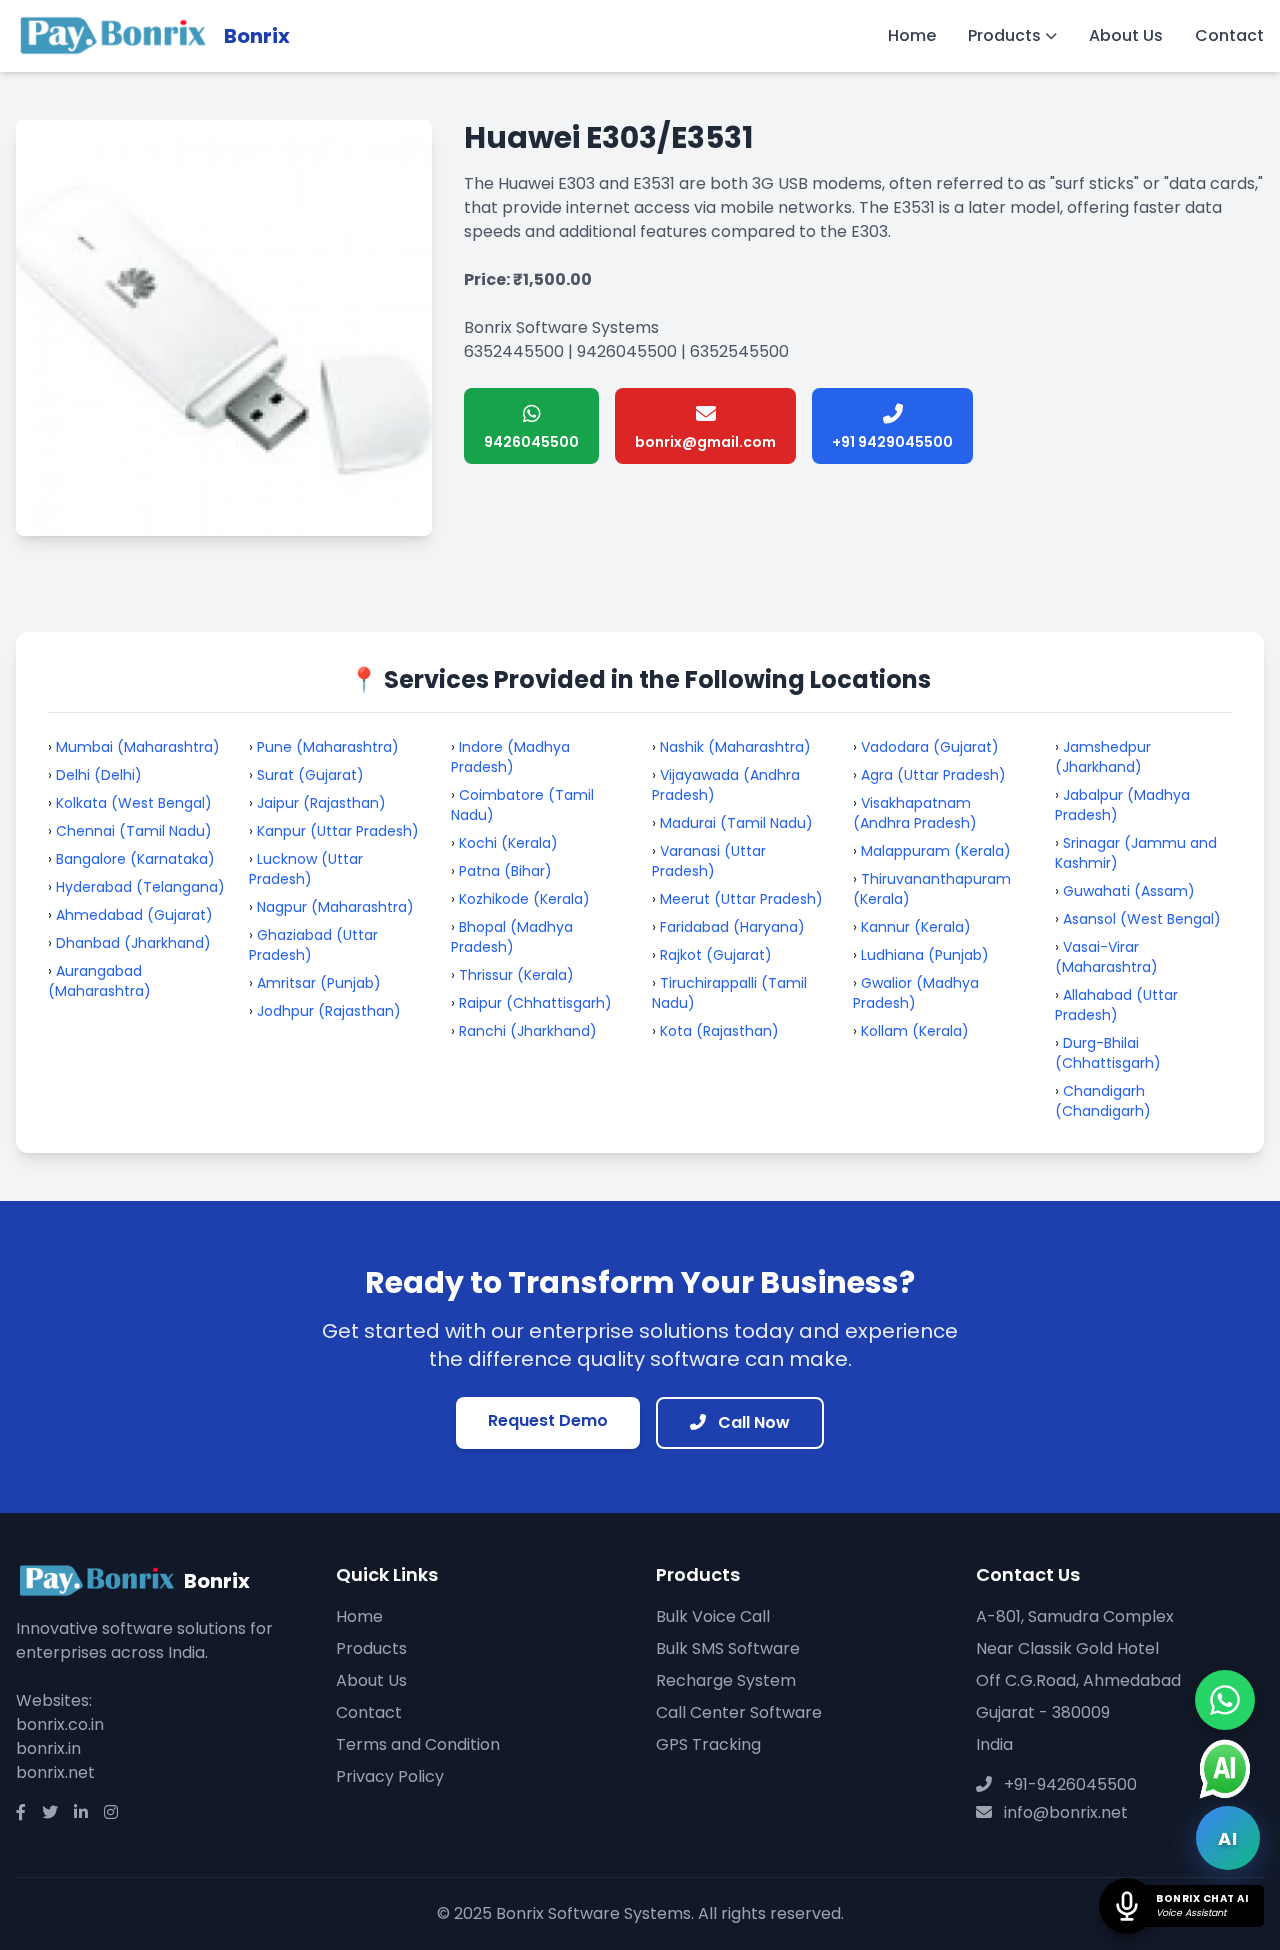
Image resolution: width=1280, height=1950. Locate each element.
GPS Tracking (708, 1744)
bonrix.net (55, 1772)
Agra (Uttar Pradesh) (933, 775)
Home (912, 35)
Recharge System (726, 1680)
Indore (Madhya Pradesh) (510, 757)
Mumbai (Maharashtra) (138, 747)
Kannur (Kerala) (916, 927)
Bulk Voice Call (713, 1616)
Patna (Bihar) (505, 871)
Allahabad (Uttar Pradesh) (1116, 1005)
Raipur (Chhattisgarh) (535, 1003)
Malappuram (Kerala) (936, 851)
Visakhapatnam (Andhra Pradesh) (915, 813)
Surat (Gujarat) (310, 775)
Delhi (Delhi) (99, 775)
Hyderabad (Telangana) (140, 887)
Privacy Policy (390, 1776)
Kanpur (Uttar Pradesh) (338, 831)
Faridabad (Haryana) (732, 927)
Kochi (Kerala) (508, 843)
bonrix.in (48, 1748)
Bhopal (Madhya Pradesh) (512, 937)
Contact (1229, 35)
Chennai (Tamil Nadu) (134, 831)
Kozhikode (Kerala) (524, 899)
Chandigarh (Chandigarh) (1103, 1101)
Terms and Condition (418, 1744)
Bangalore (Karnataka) (135, 859)
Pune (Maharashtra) (328, 747)
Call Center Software (739, 1712)
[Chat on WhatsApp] (1225, 1700)
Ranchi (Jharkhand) (528, 1031)
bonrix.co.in (60, 1724)
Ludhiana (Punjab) (925, 955)
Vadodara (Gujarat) (930, 747)
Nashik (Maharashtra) (735, 747)
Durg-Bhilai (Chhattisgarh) (1108, 1053)
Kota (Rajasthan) (719, 1031)
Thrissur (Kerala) (516, 975)
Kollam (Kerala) (915, 1031)
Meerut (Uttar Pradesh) (741, 899)
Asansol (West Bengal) (1142, 919)
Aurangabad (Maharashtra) (99, 981)
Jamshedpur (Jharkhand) (1103, 757)
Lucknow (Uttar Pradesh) (306, 869)
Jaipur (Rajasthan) (321, 803)
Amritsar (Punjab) (319, 983)
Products (1004, 35)
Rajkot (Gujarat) (716, 955)
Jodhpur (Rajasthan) (329, 1011)
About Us (1126, 35)
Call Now (752, 1422)
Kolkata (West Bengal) (134, 803)
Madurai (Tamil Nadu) (736, 823)
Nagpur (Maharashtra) (335, 907)
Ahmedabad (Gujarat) (134, 915)
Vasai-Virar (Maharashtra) (1106, 957)
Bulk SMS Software (728, 1648)
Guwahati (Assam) (1129, 891)
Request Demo (548, 1420)
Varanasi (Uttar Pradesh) (709, 861)
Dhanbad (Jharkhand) (133, 943)
